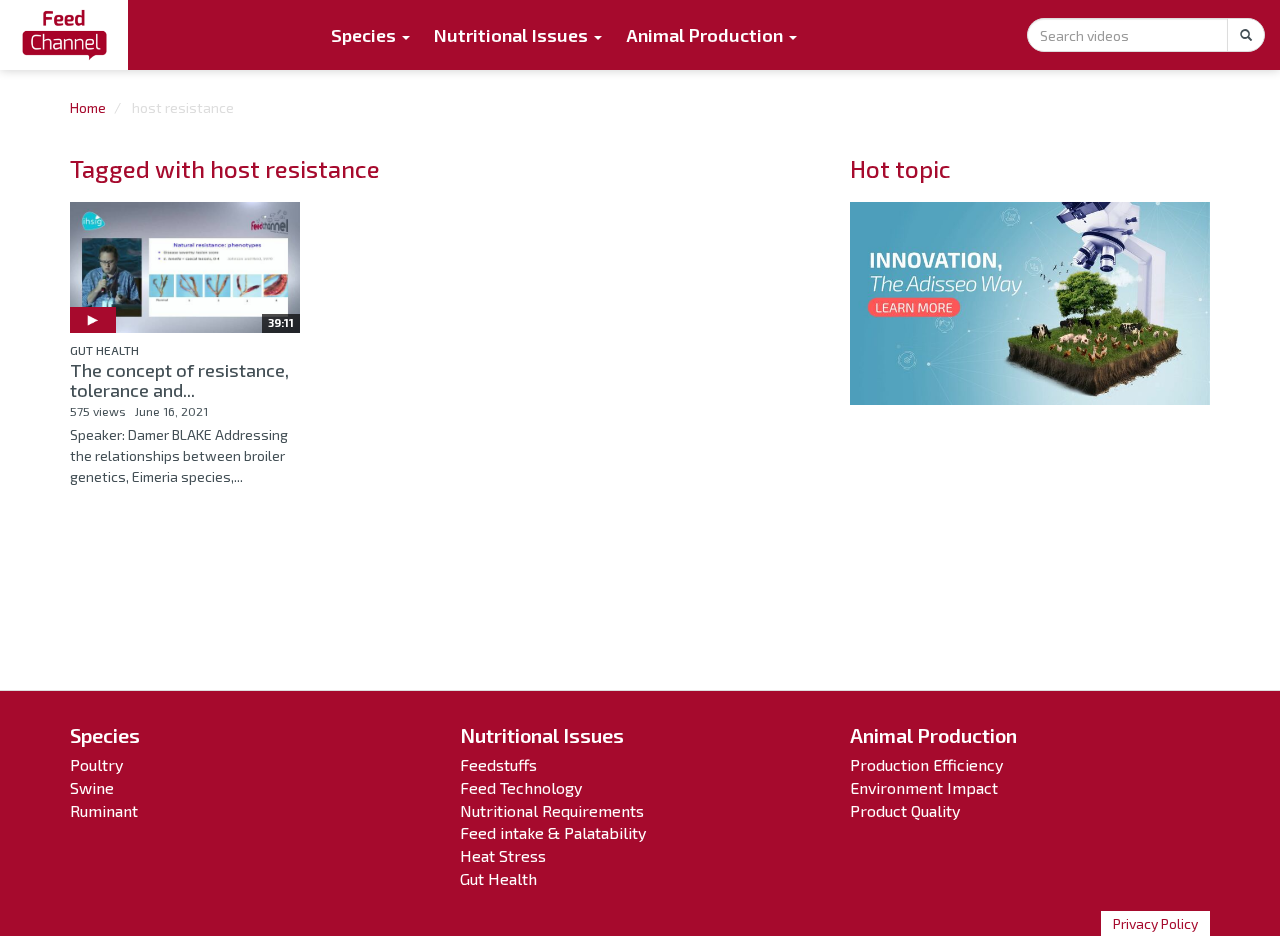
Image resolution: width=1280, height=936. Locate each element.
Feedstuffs (498, 764)
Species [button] (365, 35)
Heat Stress (503, 855)
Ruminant (104, 810)
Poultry (96, 764)
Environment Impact (924, 787)
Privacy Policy (1155, 923)
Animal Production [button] (706, 35)
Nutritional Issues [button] (513, 35)
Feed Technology (521, 787)
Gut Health (104, 350)
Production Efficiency (926, 764)
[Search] (1246, 35)
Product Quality (905, 810)
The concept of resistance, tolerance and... (179, 380)
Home (88, 107)
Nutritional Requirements (552, 810)
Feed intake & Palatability (553, 832)
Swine (92, 787)
